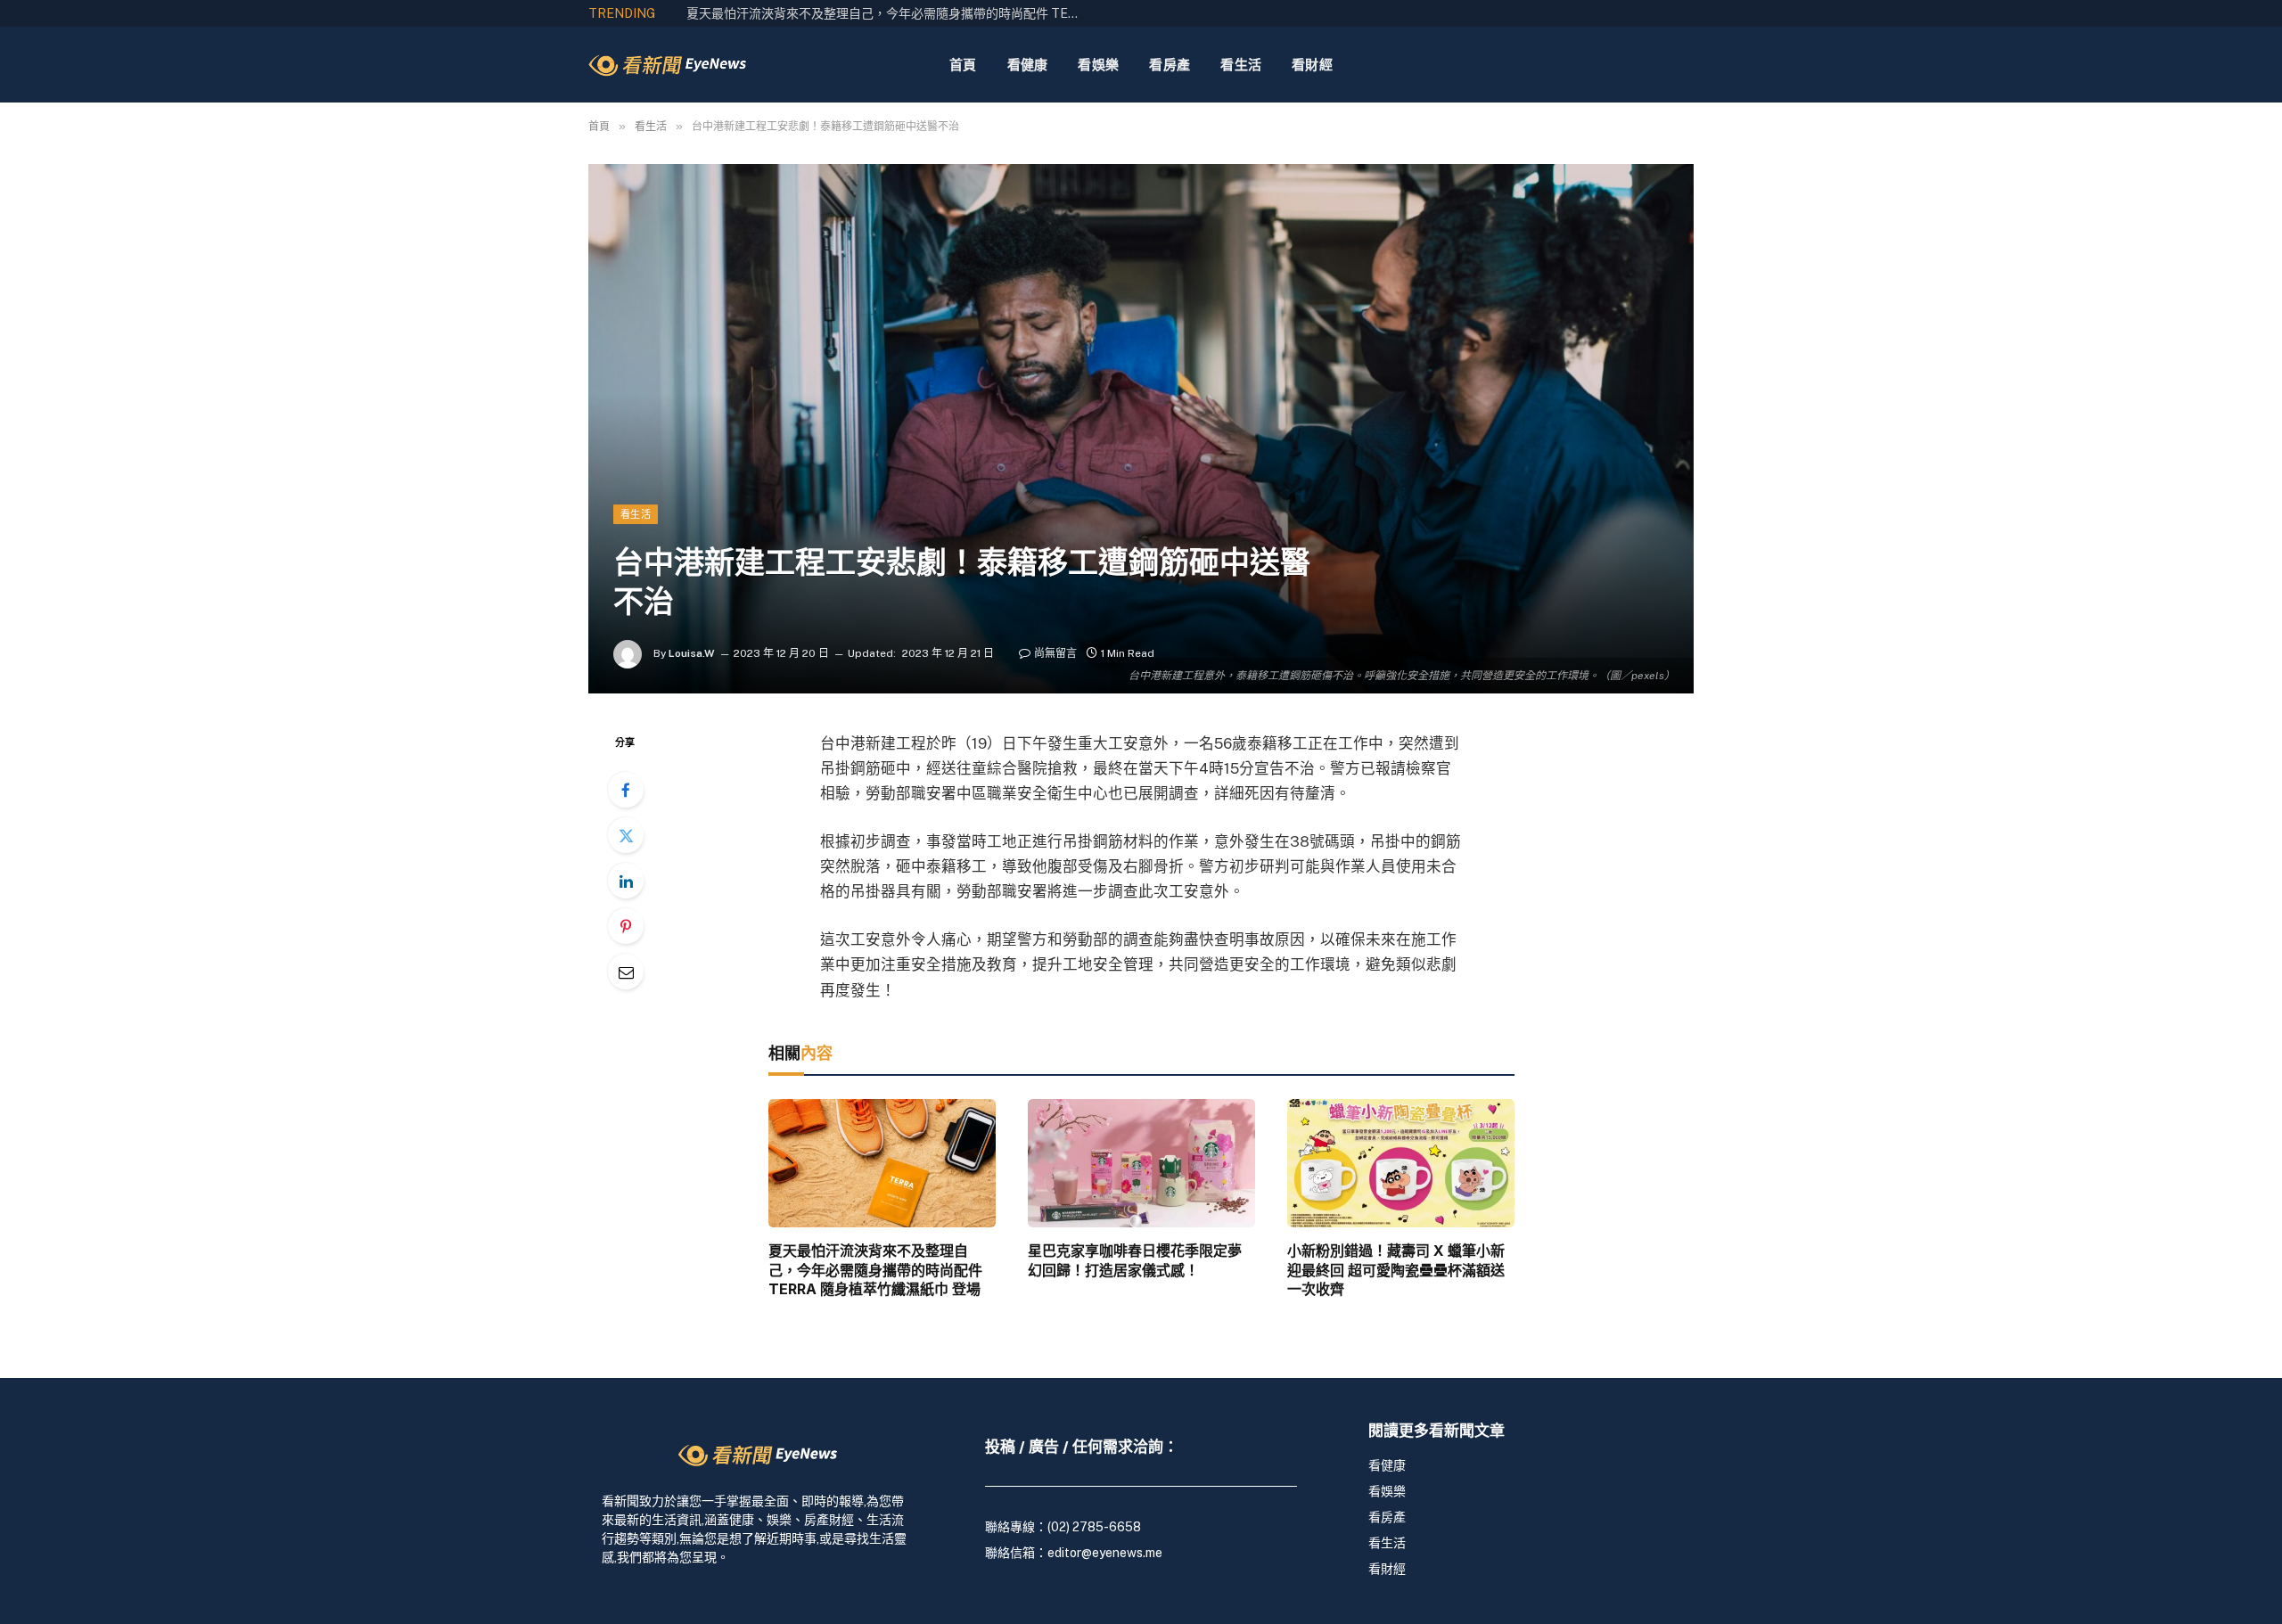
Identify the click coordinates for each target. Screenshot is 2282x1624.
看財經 (1312, 65)
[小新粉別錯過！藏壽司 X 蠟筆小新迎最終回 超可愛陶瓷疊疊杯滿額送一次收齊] (1401, 1163)
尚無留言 (1055, 653)
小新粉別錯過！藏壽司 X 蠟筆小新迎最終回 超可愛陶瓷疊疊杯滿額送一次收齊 (1396, 1270)
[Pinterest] (626, 926)
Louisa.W (692, 653)
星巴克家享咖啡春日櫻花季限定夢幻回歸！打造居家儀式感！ (1135, 1260)
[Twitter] (626, 835)
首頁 (963, 65)
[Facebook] (626, 790)
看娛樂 (1098, 65)
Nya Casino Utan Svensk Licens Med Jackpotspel (827, 13)
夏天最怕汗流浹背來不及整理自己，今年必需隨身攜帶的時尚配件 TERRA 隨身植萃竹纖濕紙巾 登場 (875, 1270)
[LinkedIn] (626, 881)
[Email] (626, 972)
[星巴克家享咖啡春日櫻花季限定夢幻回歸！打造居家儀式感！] (1141, 1163)
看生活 (1241, 65)
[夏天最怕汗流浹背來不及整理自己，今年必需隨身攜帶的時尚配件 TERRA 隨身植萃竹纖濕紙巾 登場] (882, 1163)
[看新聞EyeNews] (667, 65)
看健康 (1028, 65)
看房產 (1170, 65)
